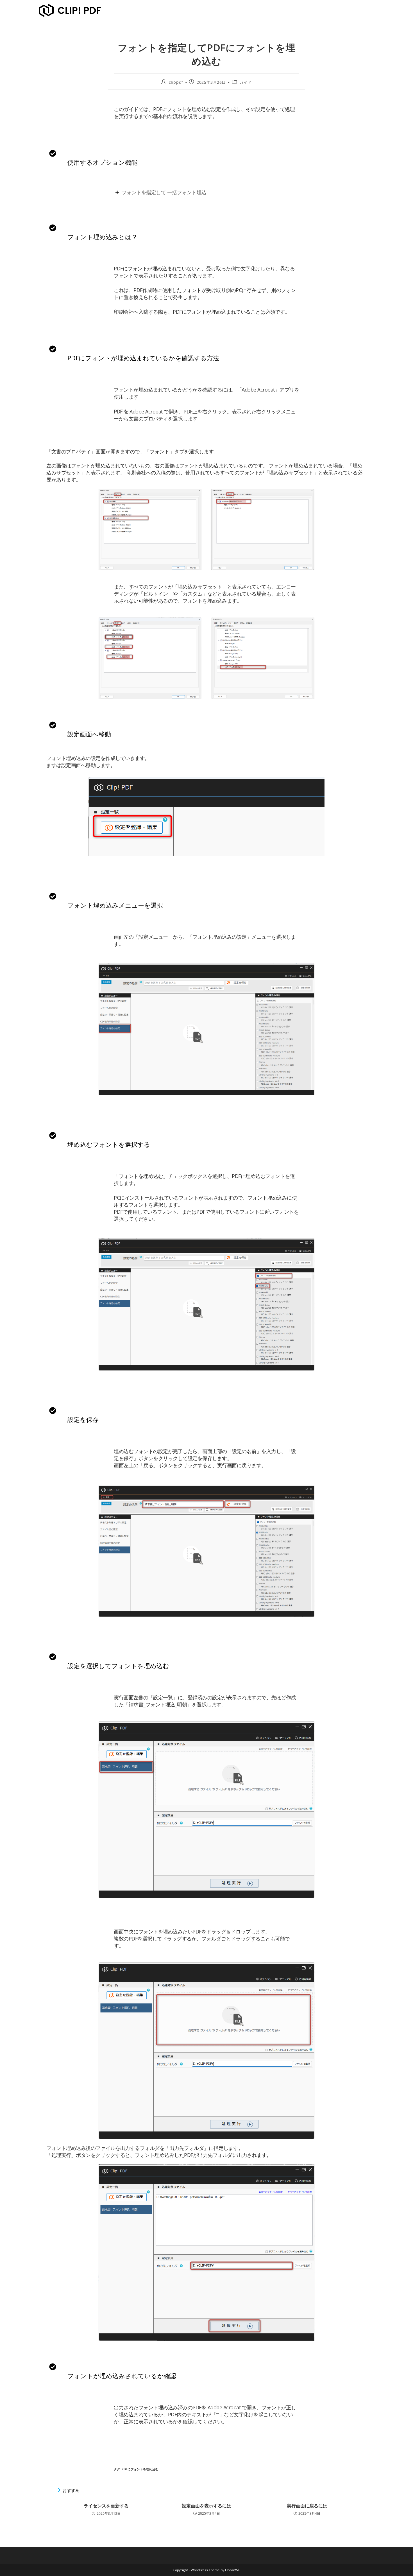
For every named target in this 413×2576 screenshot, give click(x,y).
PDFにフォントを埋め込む (140, 2469)
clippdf (176, 82)
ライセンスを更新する (106, 2506)
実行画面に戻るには (307, 2506)
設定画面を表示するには (206, 2506)
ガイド (246, 82)
